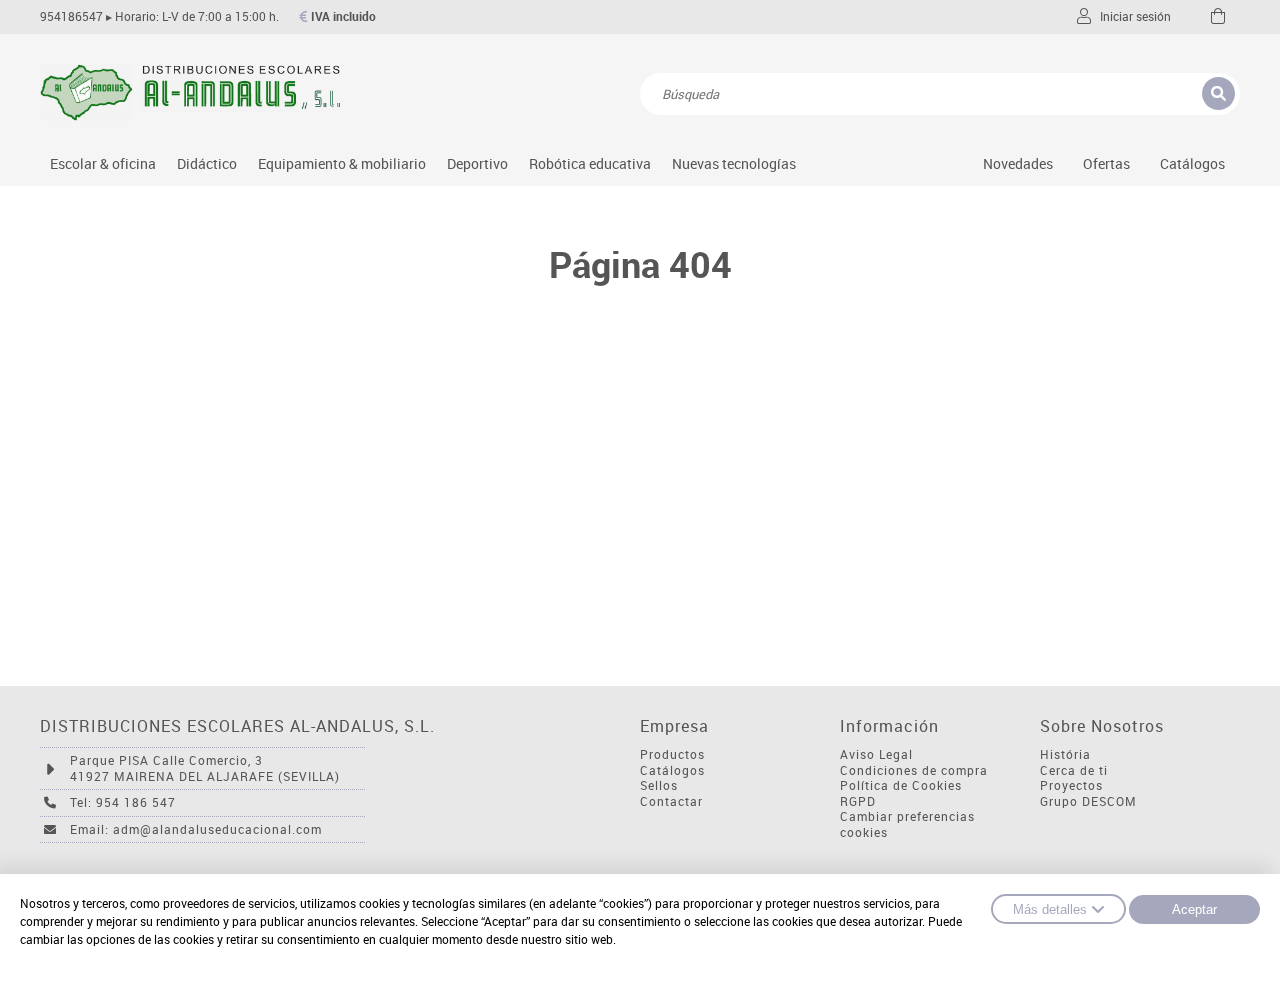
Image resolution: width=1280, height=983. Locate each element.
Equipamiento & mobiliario (342, 163)
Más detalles (1050, 909)
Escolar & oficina (103, 163)
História (1065, 754)
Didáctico (207, 163)
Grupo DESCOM (1088, 801)
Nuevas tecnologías (734, 163)
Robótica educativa (590, 163)
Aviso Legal (876, 754)
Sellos (659, 785)
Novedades (1018, 163)
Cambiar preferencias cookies (907, 824)
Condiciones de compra (914, 770)
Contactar (671, 801)
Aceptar (1194, 909)
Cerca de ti (1074, 770)
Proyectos (1071, 785)
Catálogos (1192, 163)
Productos (672, 754)
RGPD (858, 801)
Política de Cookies (901, 785)
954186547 (71, 16)
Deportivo (477, 163)
